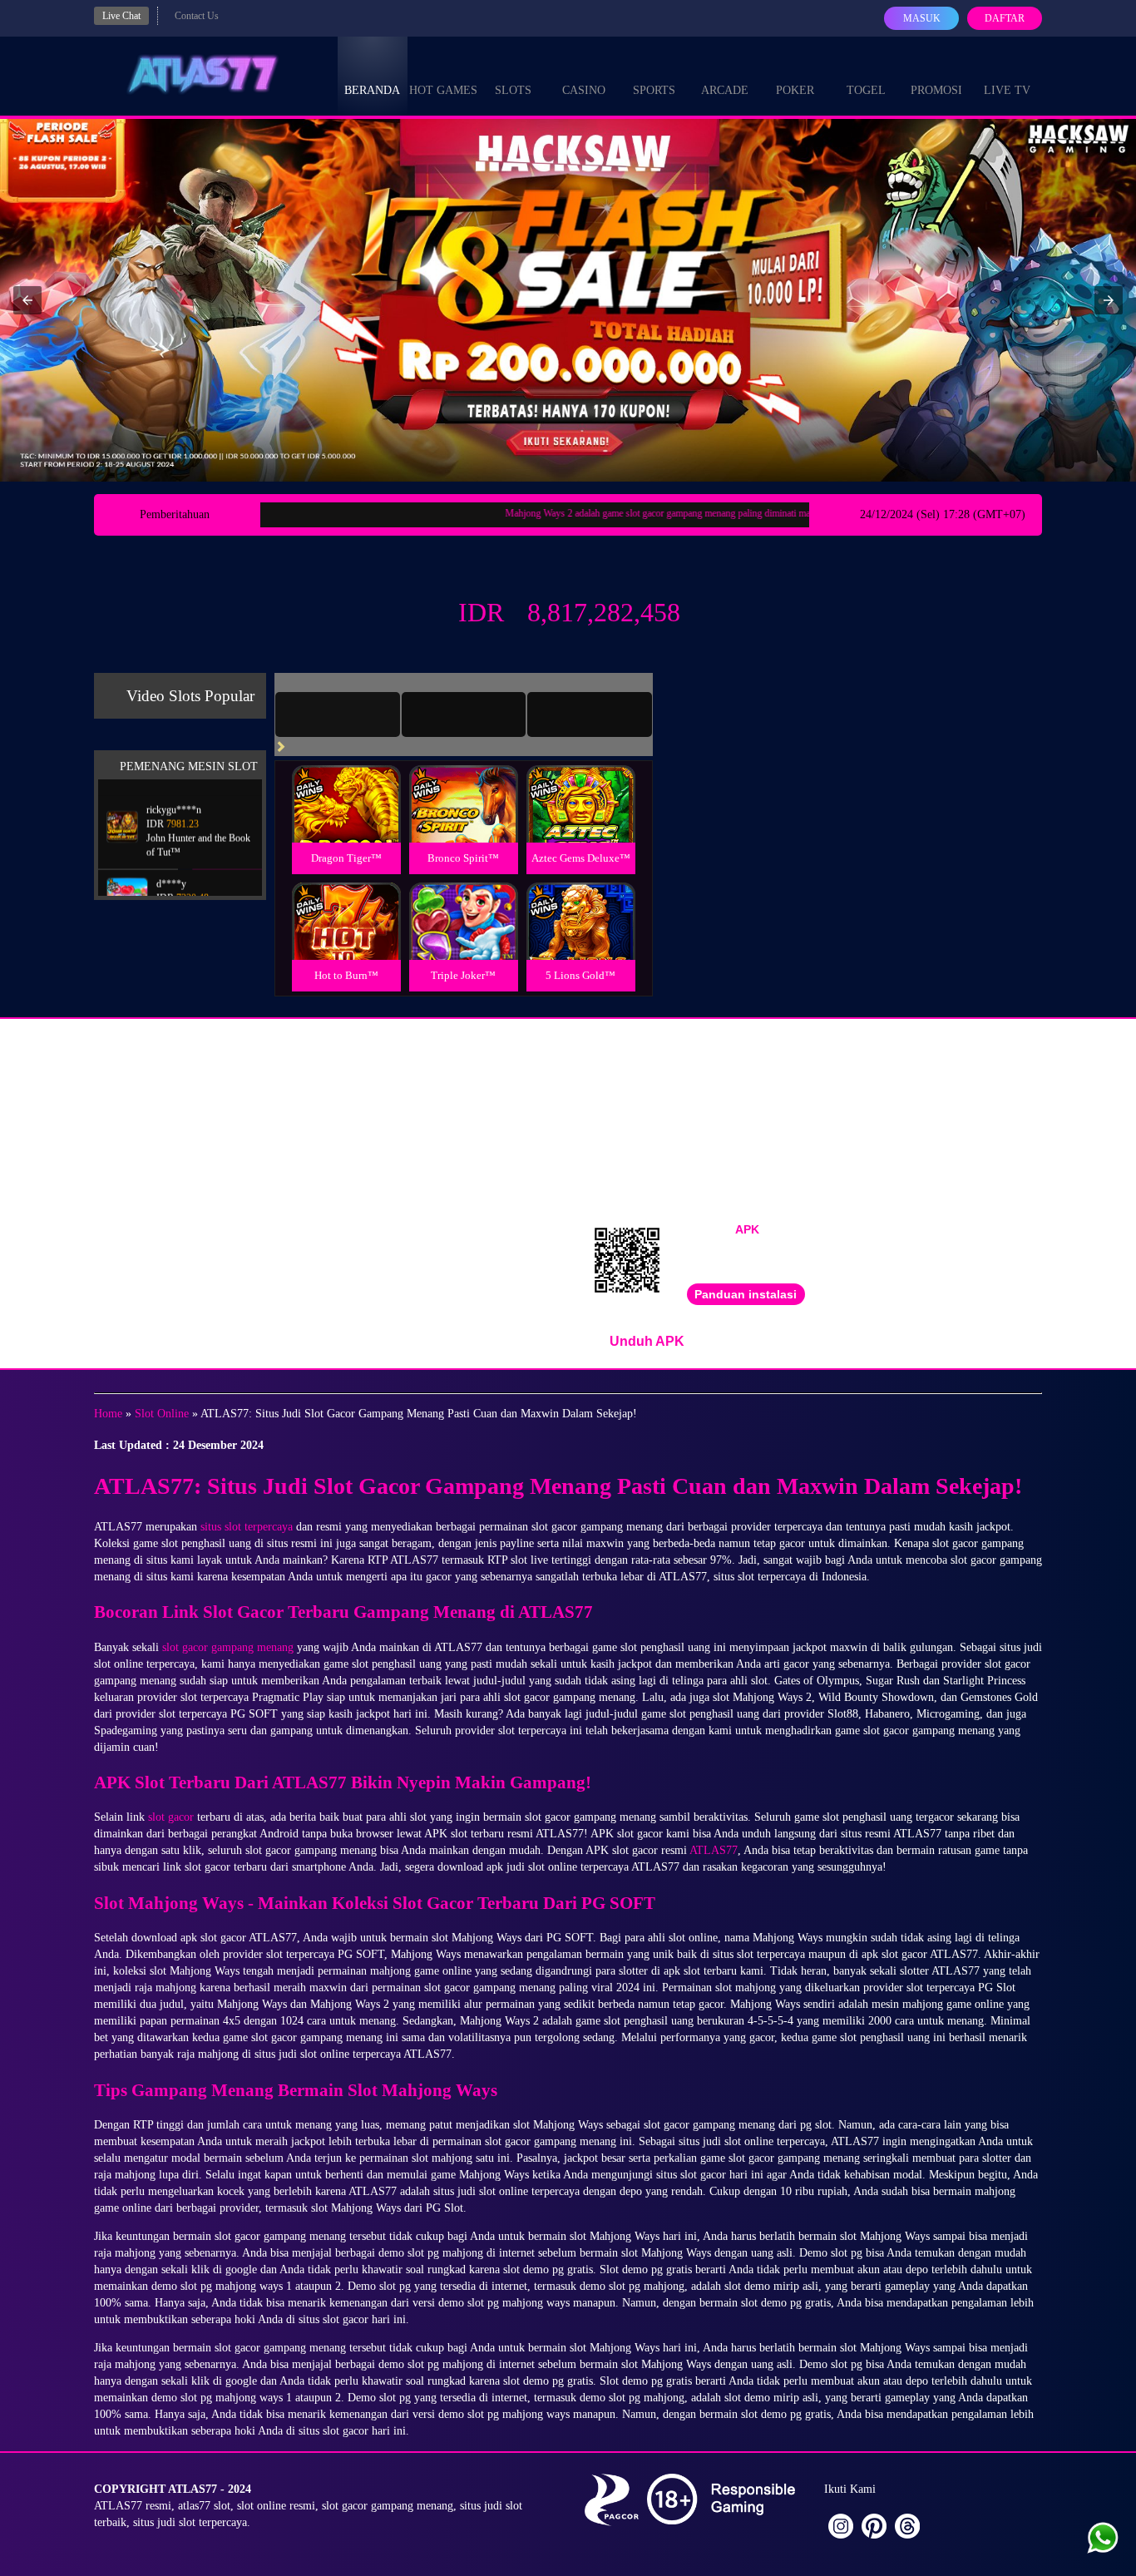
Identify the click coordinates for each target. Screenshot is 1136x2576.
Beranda (372, 90)
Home (108, 1414)
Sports (654, 90)
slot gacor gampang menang (228, 1647)
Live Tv (1007, 90)
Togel (866, 90)
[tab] (338, 714)
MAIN (346, 821)
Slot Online (162, 1414)
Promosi (936, 90)
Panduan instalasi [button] (746, 1294)
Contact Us (197, 16)
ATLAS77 (714, 1850)
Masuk (922, 18)
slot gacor (171, 1817)
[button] (27, 300)
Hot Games (443, 90)
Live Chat (121, 16)
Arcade (725, 90)
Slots (513, 90)
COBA (346, 784)
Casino (584, 90)
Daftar (1005, 18)
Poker (795, 90)
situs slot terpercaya (247, 1527)
